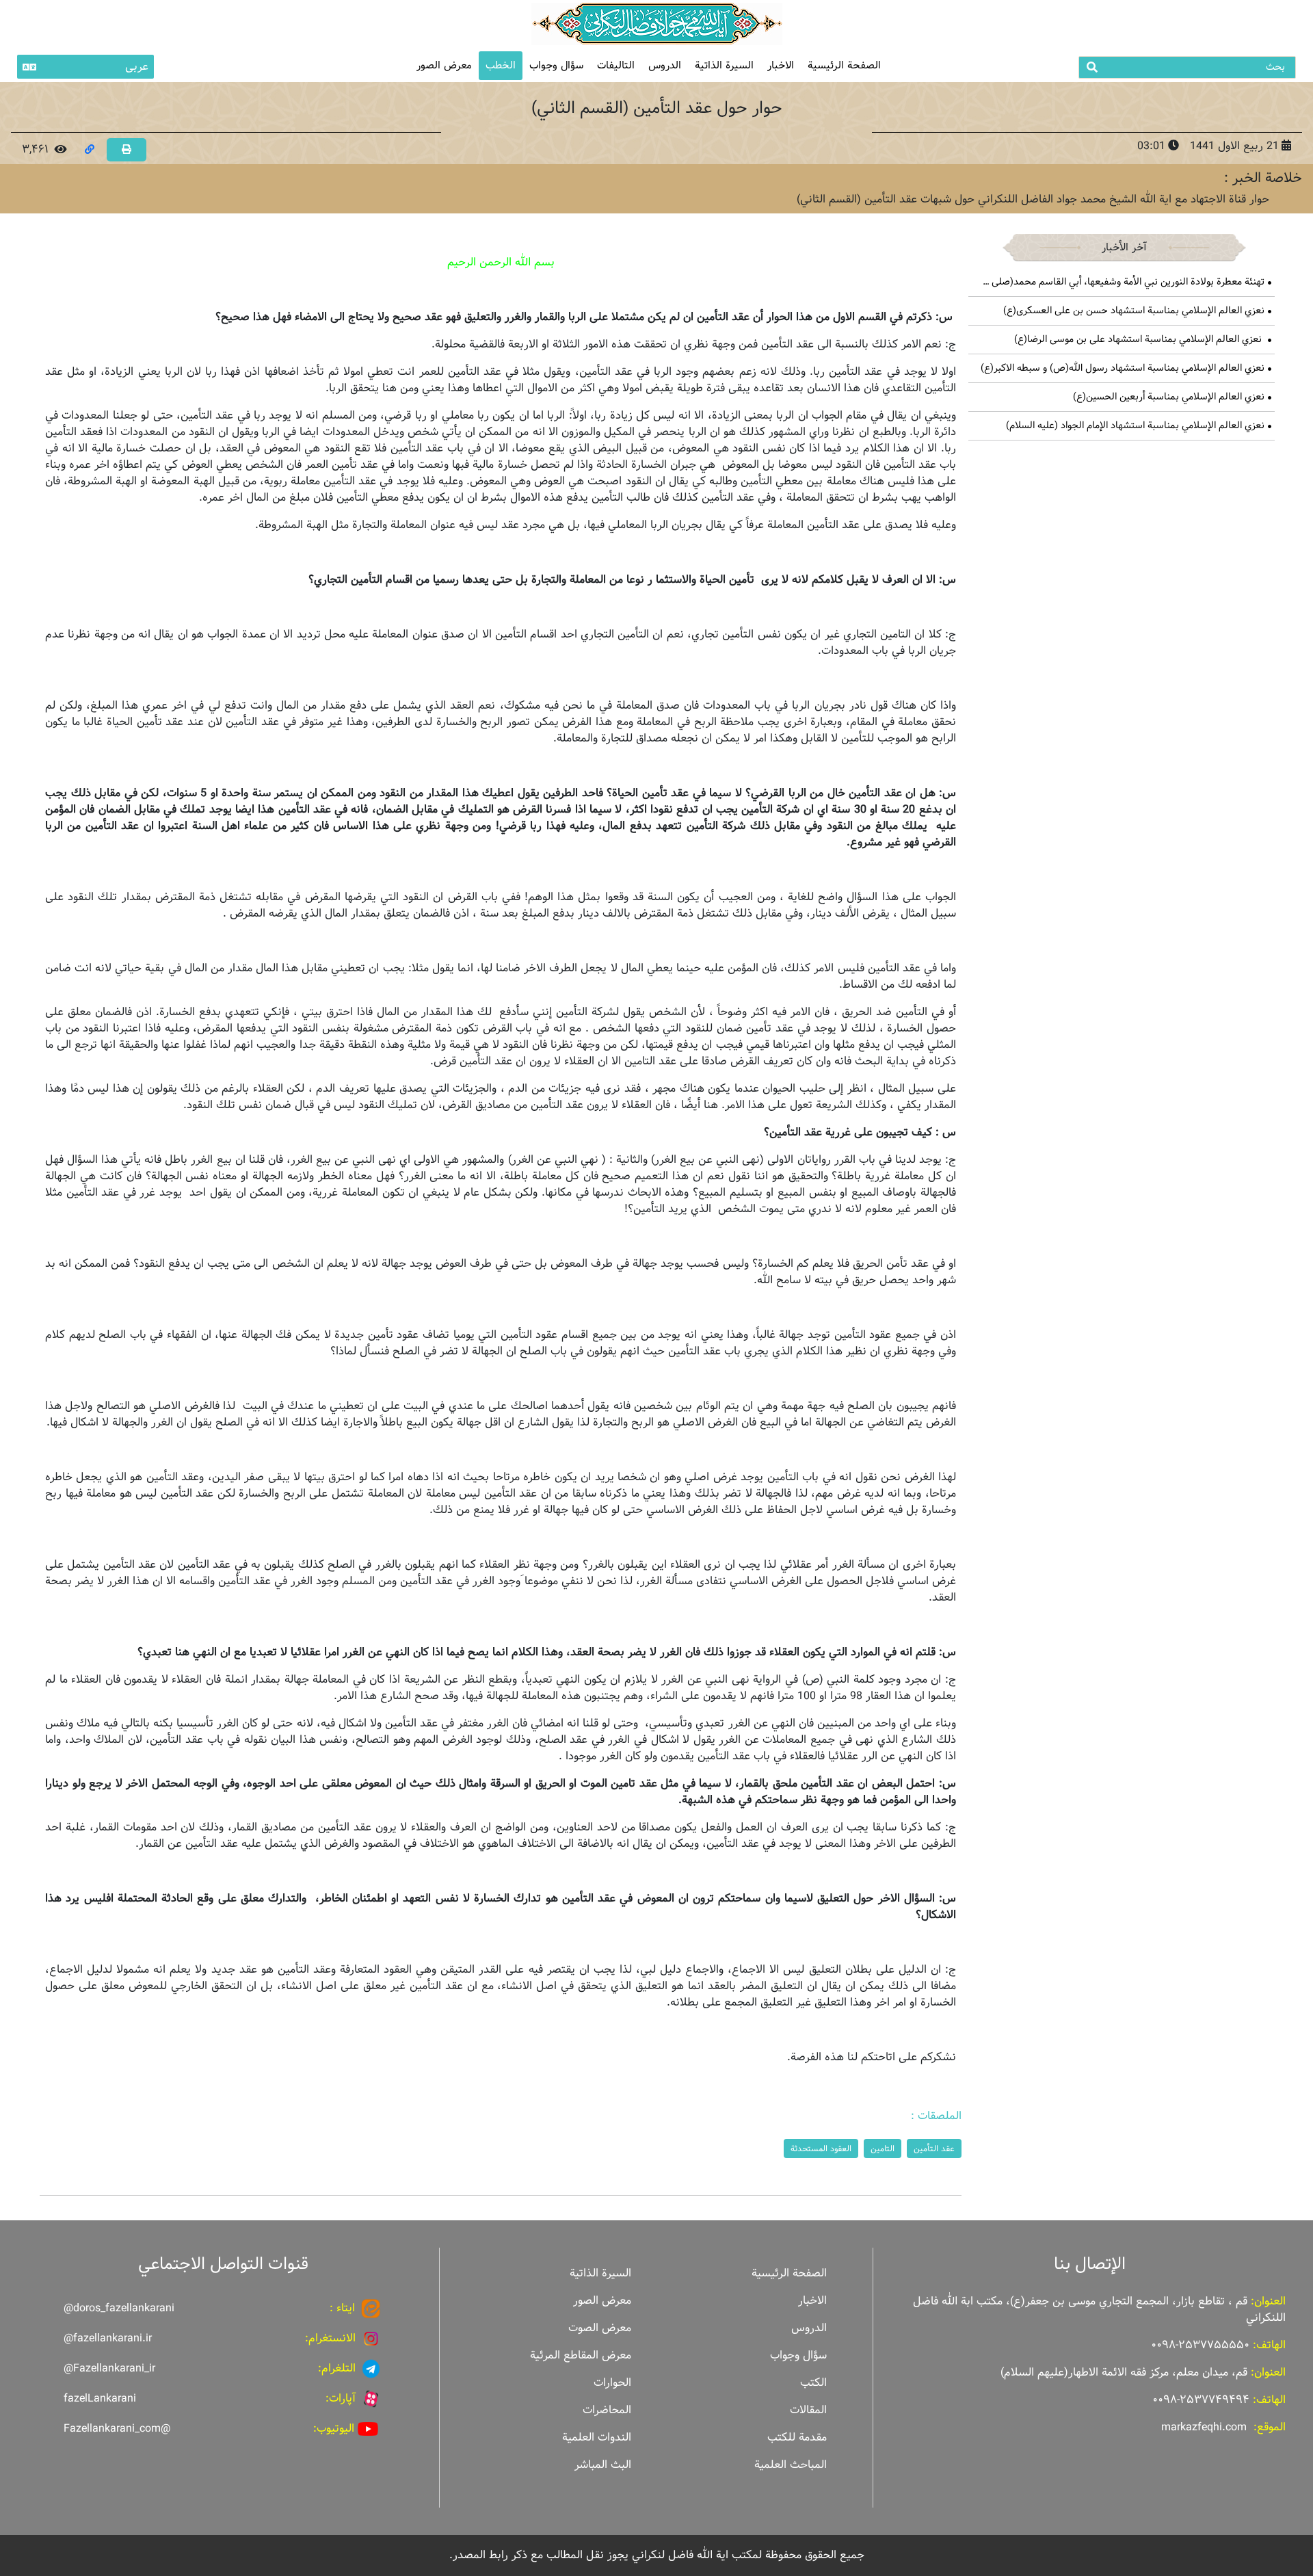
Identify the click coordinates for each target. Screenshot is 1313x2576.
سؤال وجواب (556, 65)
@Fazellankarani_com (117, 2429)
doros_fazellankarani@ (119, 2308)
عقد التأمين (934, 2148)
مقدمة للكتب (797, 2437)
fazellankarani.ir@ (108, 2338)
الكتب (813, 2383)
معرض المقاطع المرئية (581, 2355)
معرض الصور (602, 2301)
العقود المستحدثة (821, 2148)
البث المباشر (603, 2465)
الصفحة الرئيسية (844, 65)
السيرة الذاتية (724, 65)
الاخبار (781, 65)
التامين (883, 2148)
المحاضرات (607, 2410)
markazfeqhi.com (1204, 2427)
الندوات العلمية (597, 2437)
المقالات (808, 2410)
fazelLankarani (100, 2398)
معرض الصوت (600, 2328)
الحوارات (612, 2383)
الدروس (665, 65)
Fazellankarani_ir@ (109, 2368)
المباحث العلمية (791, 2465)
